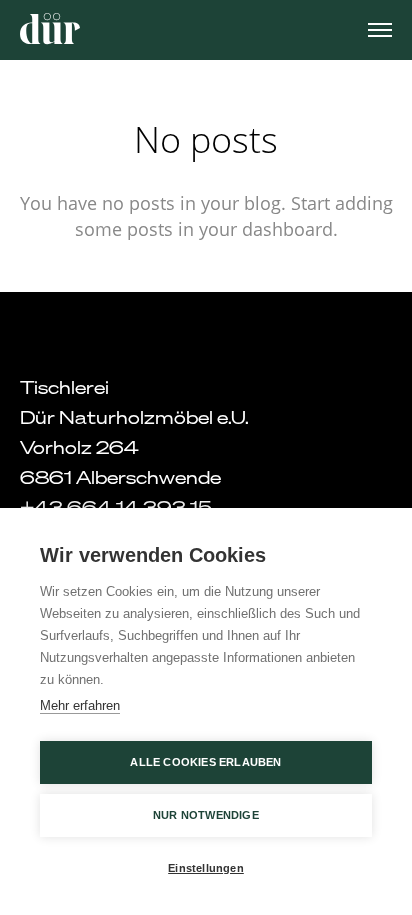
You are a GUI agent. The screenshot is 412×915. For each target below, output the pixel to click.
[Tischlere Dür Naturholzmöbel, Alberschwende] (50, 29)
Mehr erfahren (80, 705)
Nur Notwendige (206, 815)
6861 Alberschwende (120, 477)
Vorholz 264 (79, 447)
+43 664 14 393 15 (116, 507)
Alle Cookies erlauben (205, 762)
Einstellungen (206, 868)
